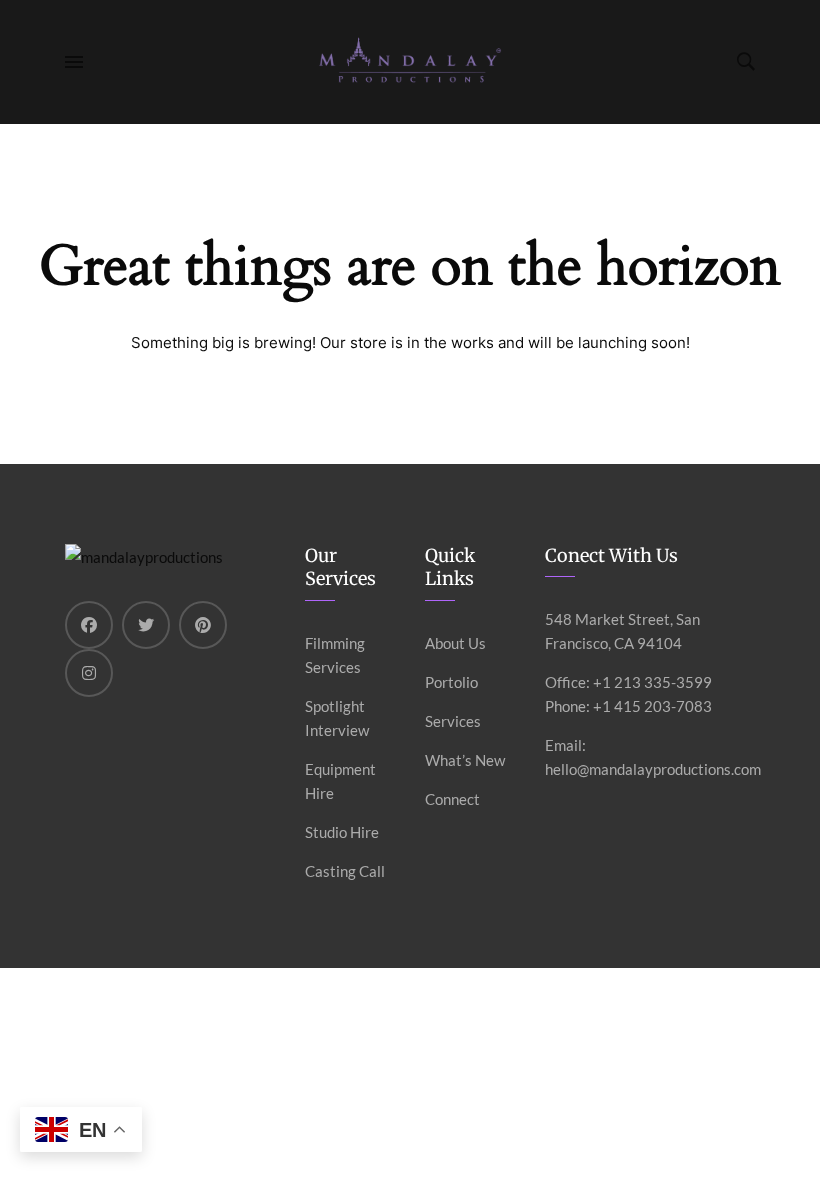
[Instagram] (89, 673)
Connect (452, 799)
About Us (455, 643)
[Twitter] (146, 625)
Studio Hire (342, 832)
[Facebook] (89, 625)
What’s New (465, 760)
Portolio (451, 682)
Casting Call (345, 871)
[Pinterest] (203, 625)
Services (453, 721)
